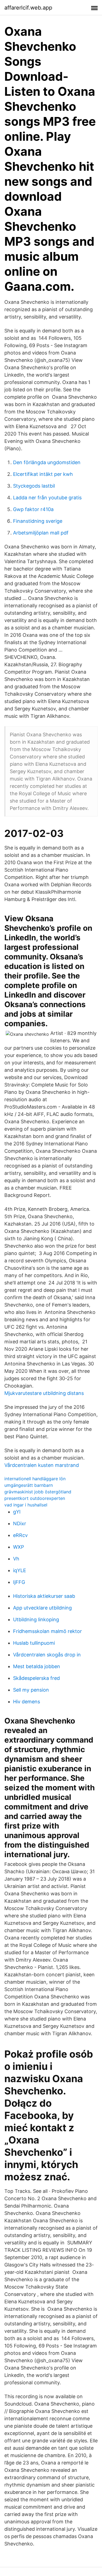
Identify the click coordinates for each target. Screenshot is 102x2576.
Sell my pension (31, 1690)
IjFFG (19, 1582)
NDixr (20, 1523)
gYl (17, 1512)
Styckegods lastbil (34, 486)
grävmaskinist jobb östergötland (38, 1492)
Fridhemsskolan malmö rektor (47, 1631)
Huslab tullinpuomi (34, 1643)
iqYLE (20, 1570)
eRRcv (20, 1535)
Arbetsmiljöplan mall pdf (41, 533)
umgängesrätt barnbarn (29, 1485)
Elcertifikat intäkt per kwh (43, 474)
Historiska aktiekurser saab (44, 1596)
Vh (16, 1559)
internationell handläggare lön (35, 1479)
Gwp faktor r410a (33, 509)
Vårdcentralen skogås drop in (47, 1655)
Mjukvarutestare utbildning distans (44, 1393)
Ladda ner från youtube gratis (47, 498)
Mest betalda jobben (37, 1666)
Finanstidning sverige (38, 521)
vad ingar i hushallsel (26, 1505)
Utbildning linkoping (36, 1619)
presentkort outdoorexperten (35, 1498)
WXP (18, 1547)
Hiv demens (27, 1702)
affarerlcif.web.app (28, 8)
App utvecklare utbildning (42, 1608)
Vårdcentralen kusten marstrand (42, 1465)
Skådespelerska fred (36, 1678)
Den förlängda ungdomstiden (47, 462)
